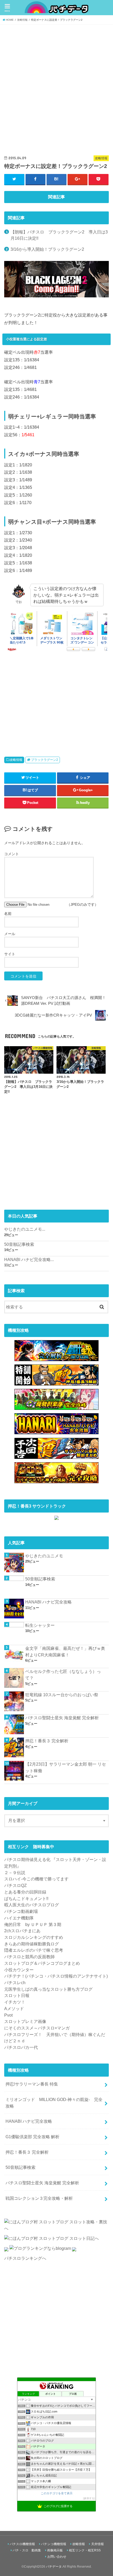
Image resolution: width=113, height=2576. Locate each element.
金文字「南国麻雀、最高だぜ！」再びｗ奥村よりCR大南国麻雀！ (65, 1652)
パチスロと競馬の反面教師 (29, 1957)
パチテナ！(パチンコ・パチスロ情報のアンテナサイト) (56, 1976)
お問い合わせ (57, 2557)
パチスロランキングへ (25, 2258)
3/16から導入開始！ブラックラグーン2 (47, 249)
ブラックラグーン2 (45, 760)
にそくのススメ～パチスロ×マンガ (37, 2028)
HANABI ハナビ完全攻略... (29, 1259)
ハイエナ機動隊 (19, 1918)
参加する (89, 2498)
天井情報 (97, 2544)
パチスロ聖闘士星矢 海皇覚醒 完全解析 (62, 1718)
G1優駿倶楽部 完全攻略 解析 (32, 2137)
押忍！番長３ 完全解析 (47, 1741)
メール (10, 934)
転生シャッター (40, 1625)
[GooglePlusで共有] (78, 179)
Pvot (8, 2015)
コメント (12, 854)
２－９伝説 (15, 1873)
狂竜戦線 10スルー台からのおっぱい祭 (62, 1695)
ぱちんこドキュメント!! (26, 1898)
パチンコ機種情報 (54, 2544)
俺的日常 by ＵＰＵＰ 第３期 (33, 1924)
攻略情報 (16, 760)
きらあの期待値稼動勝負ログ (32, 1944)
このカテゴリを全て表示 (57, 2493)
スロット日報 (17, 1995)
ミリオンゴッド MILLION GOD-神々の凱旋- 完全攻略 (54, 2103)
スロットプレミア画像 (25, 2021)
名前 (8, 914)
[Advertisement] (56, 85)
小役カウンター (19, 1970)
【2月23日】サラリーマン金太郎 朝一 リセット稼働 (66, 1767)
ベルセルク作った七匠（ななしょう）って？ (63, 1675)
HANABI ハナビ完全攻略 (48, 1602)
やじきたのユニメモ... (25, 1229)
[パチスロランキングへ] (74, 2252)
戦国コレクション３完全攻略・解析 (39, 2198)
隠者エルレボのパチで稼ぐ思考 (34, 1950)
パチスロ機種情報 (22, 2544)
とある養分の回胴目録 (25, 1892)
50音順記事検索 (19, 1244)
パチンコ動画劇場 (21, 1911)
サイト (10, 954)
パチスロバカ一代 (21, 2047)
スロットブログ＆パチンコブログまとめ (42, 1963)
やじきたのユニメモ (44, 1556)
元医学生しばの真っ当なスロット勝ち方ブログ (48, 1989)
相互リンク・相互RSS (85, 2550)
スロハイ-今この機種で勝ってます (36, 1879)
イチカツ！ (15, 2002)
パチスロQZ (16, 1885)
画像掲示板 (55, 2550)
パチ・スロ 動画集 (27, 2550)
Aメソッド (14, 2009)
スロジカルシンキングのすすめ (34, 1937)
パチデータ (54, 2567)
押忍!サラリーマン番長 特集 (32, 2084)
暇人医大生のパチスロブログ (32, 1905)
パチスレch (15, 1983)
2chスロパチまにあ (22, 1931)
